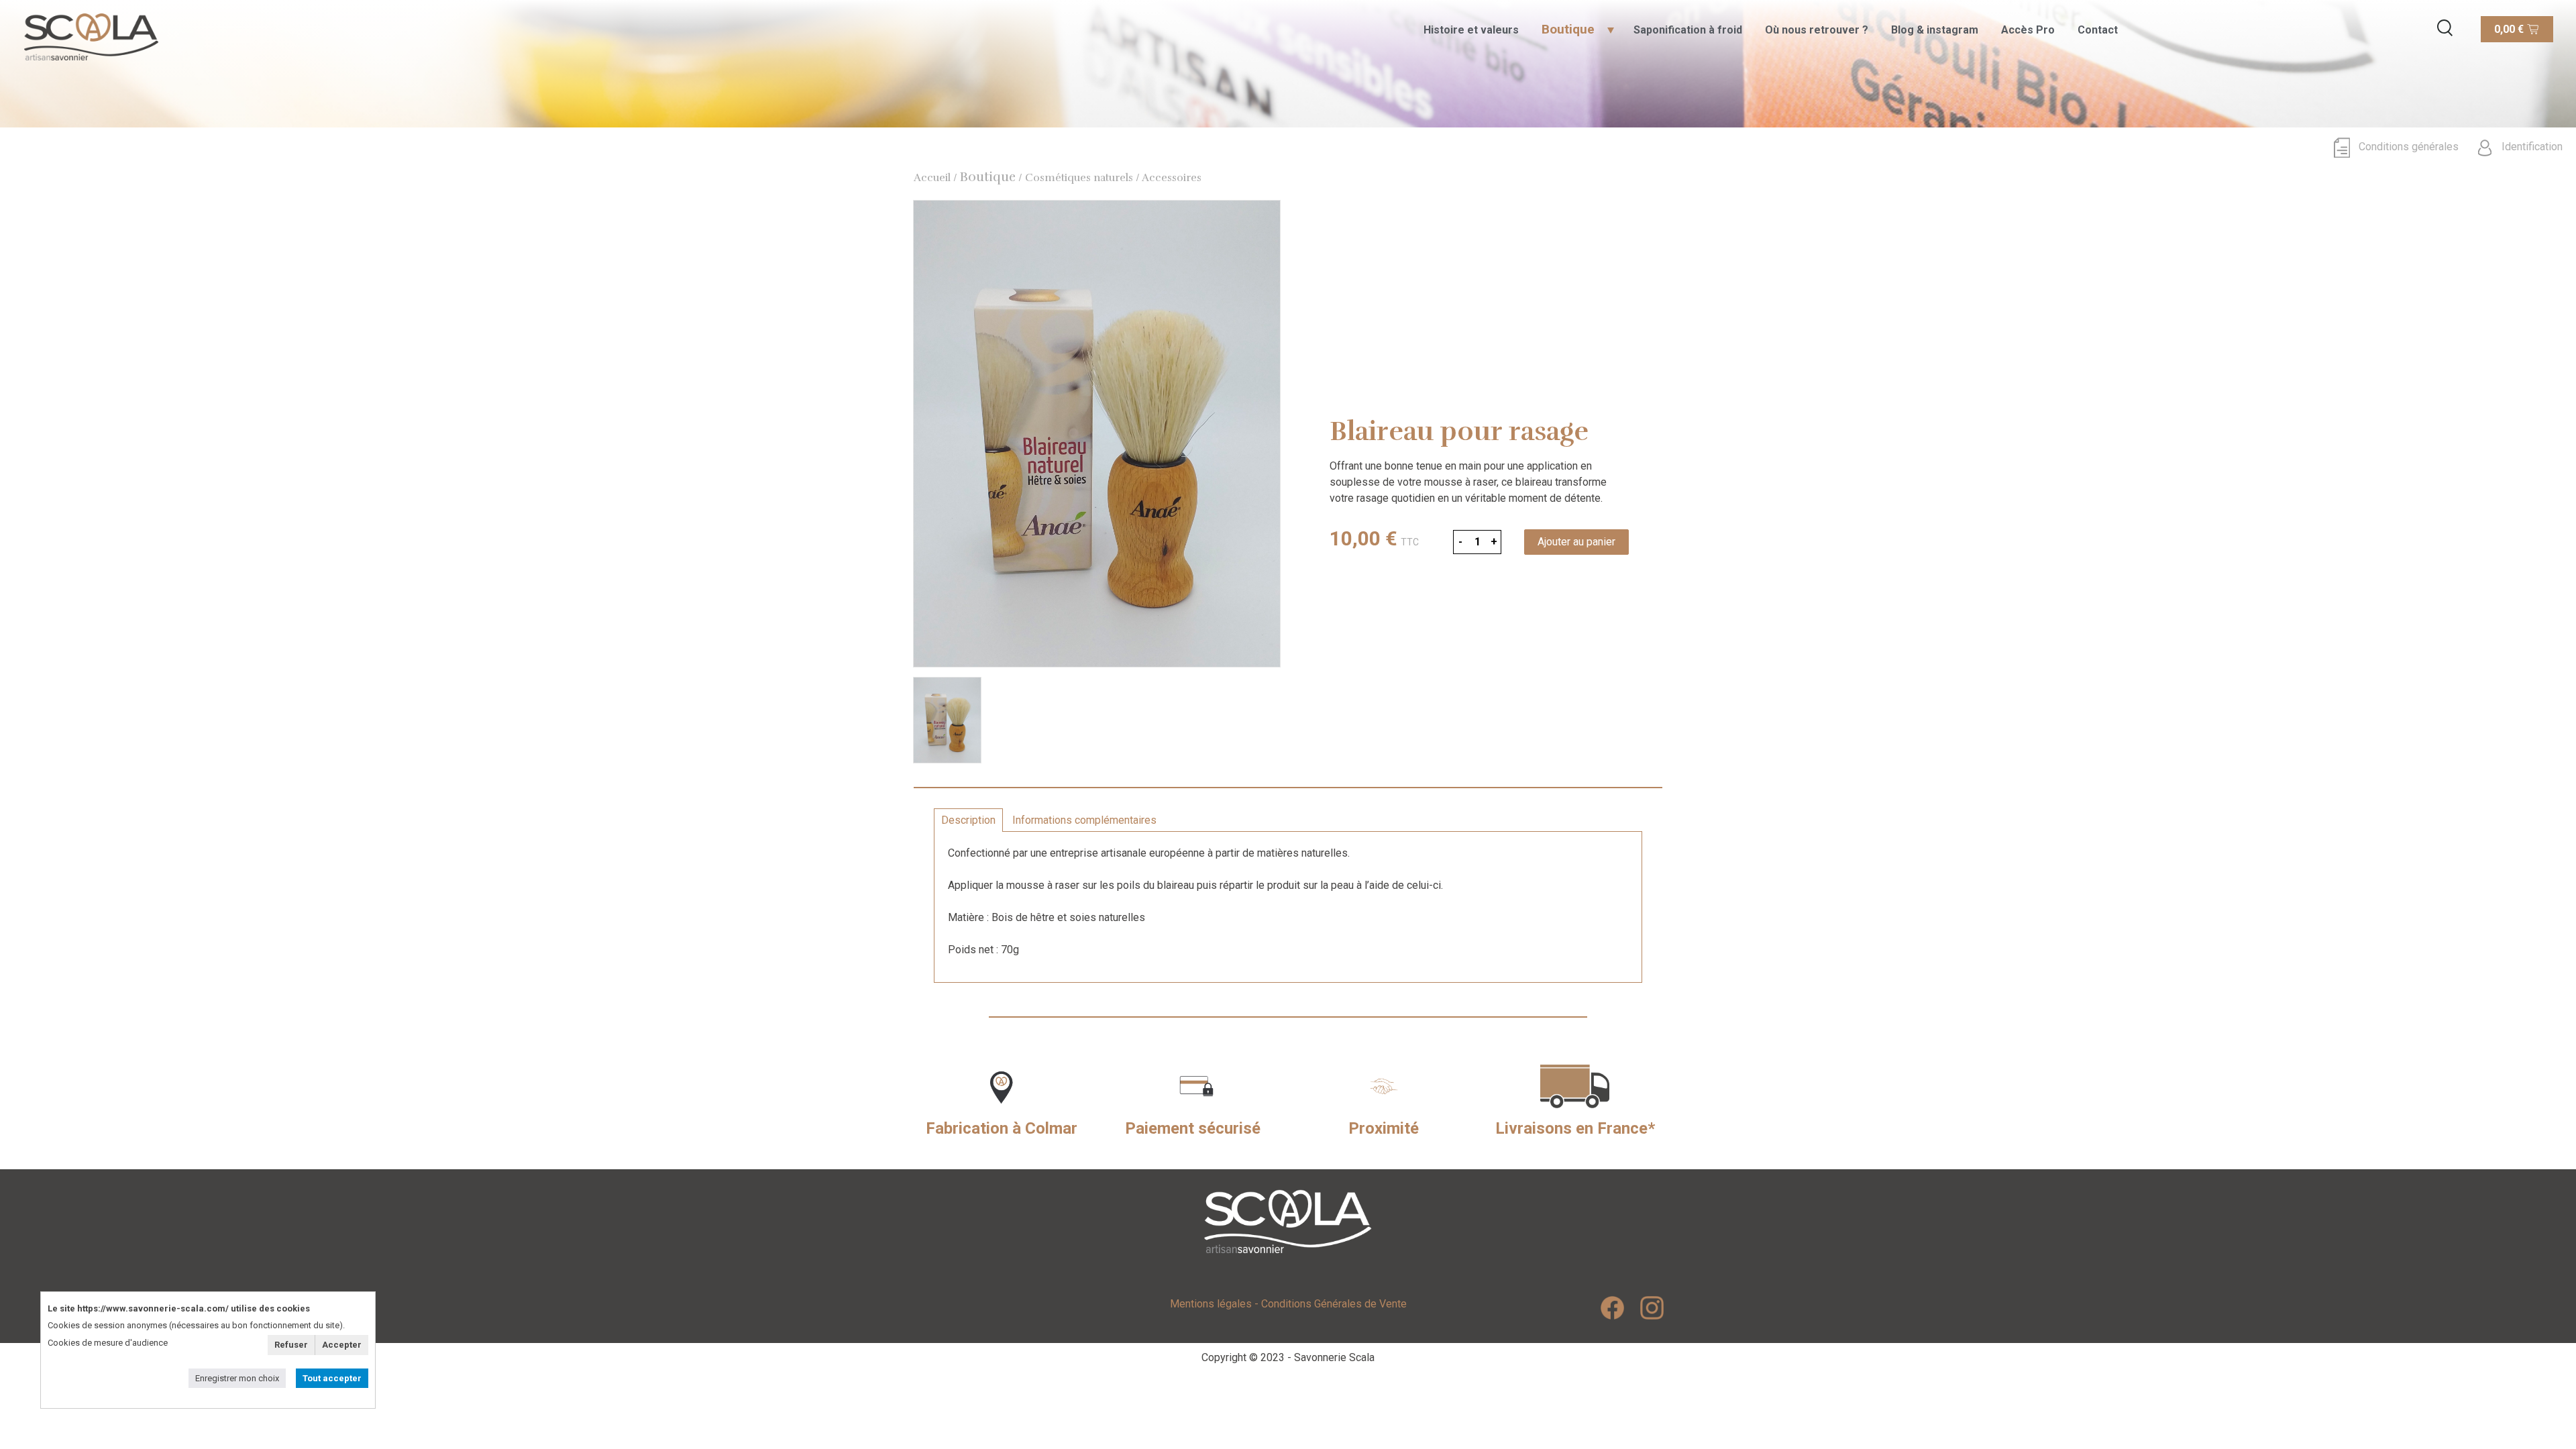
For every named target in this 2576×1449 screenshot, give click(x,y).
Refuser (291, 1345)
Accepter (342, 1345)
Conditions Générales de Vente (1334, 1304)
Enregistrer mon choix (237, 1378)
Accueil (932, 178)
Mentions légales (1211, 1304)
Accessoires (1172, 178)
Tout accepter (332, 1378)
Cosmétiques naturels (1079, 178)
